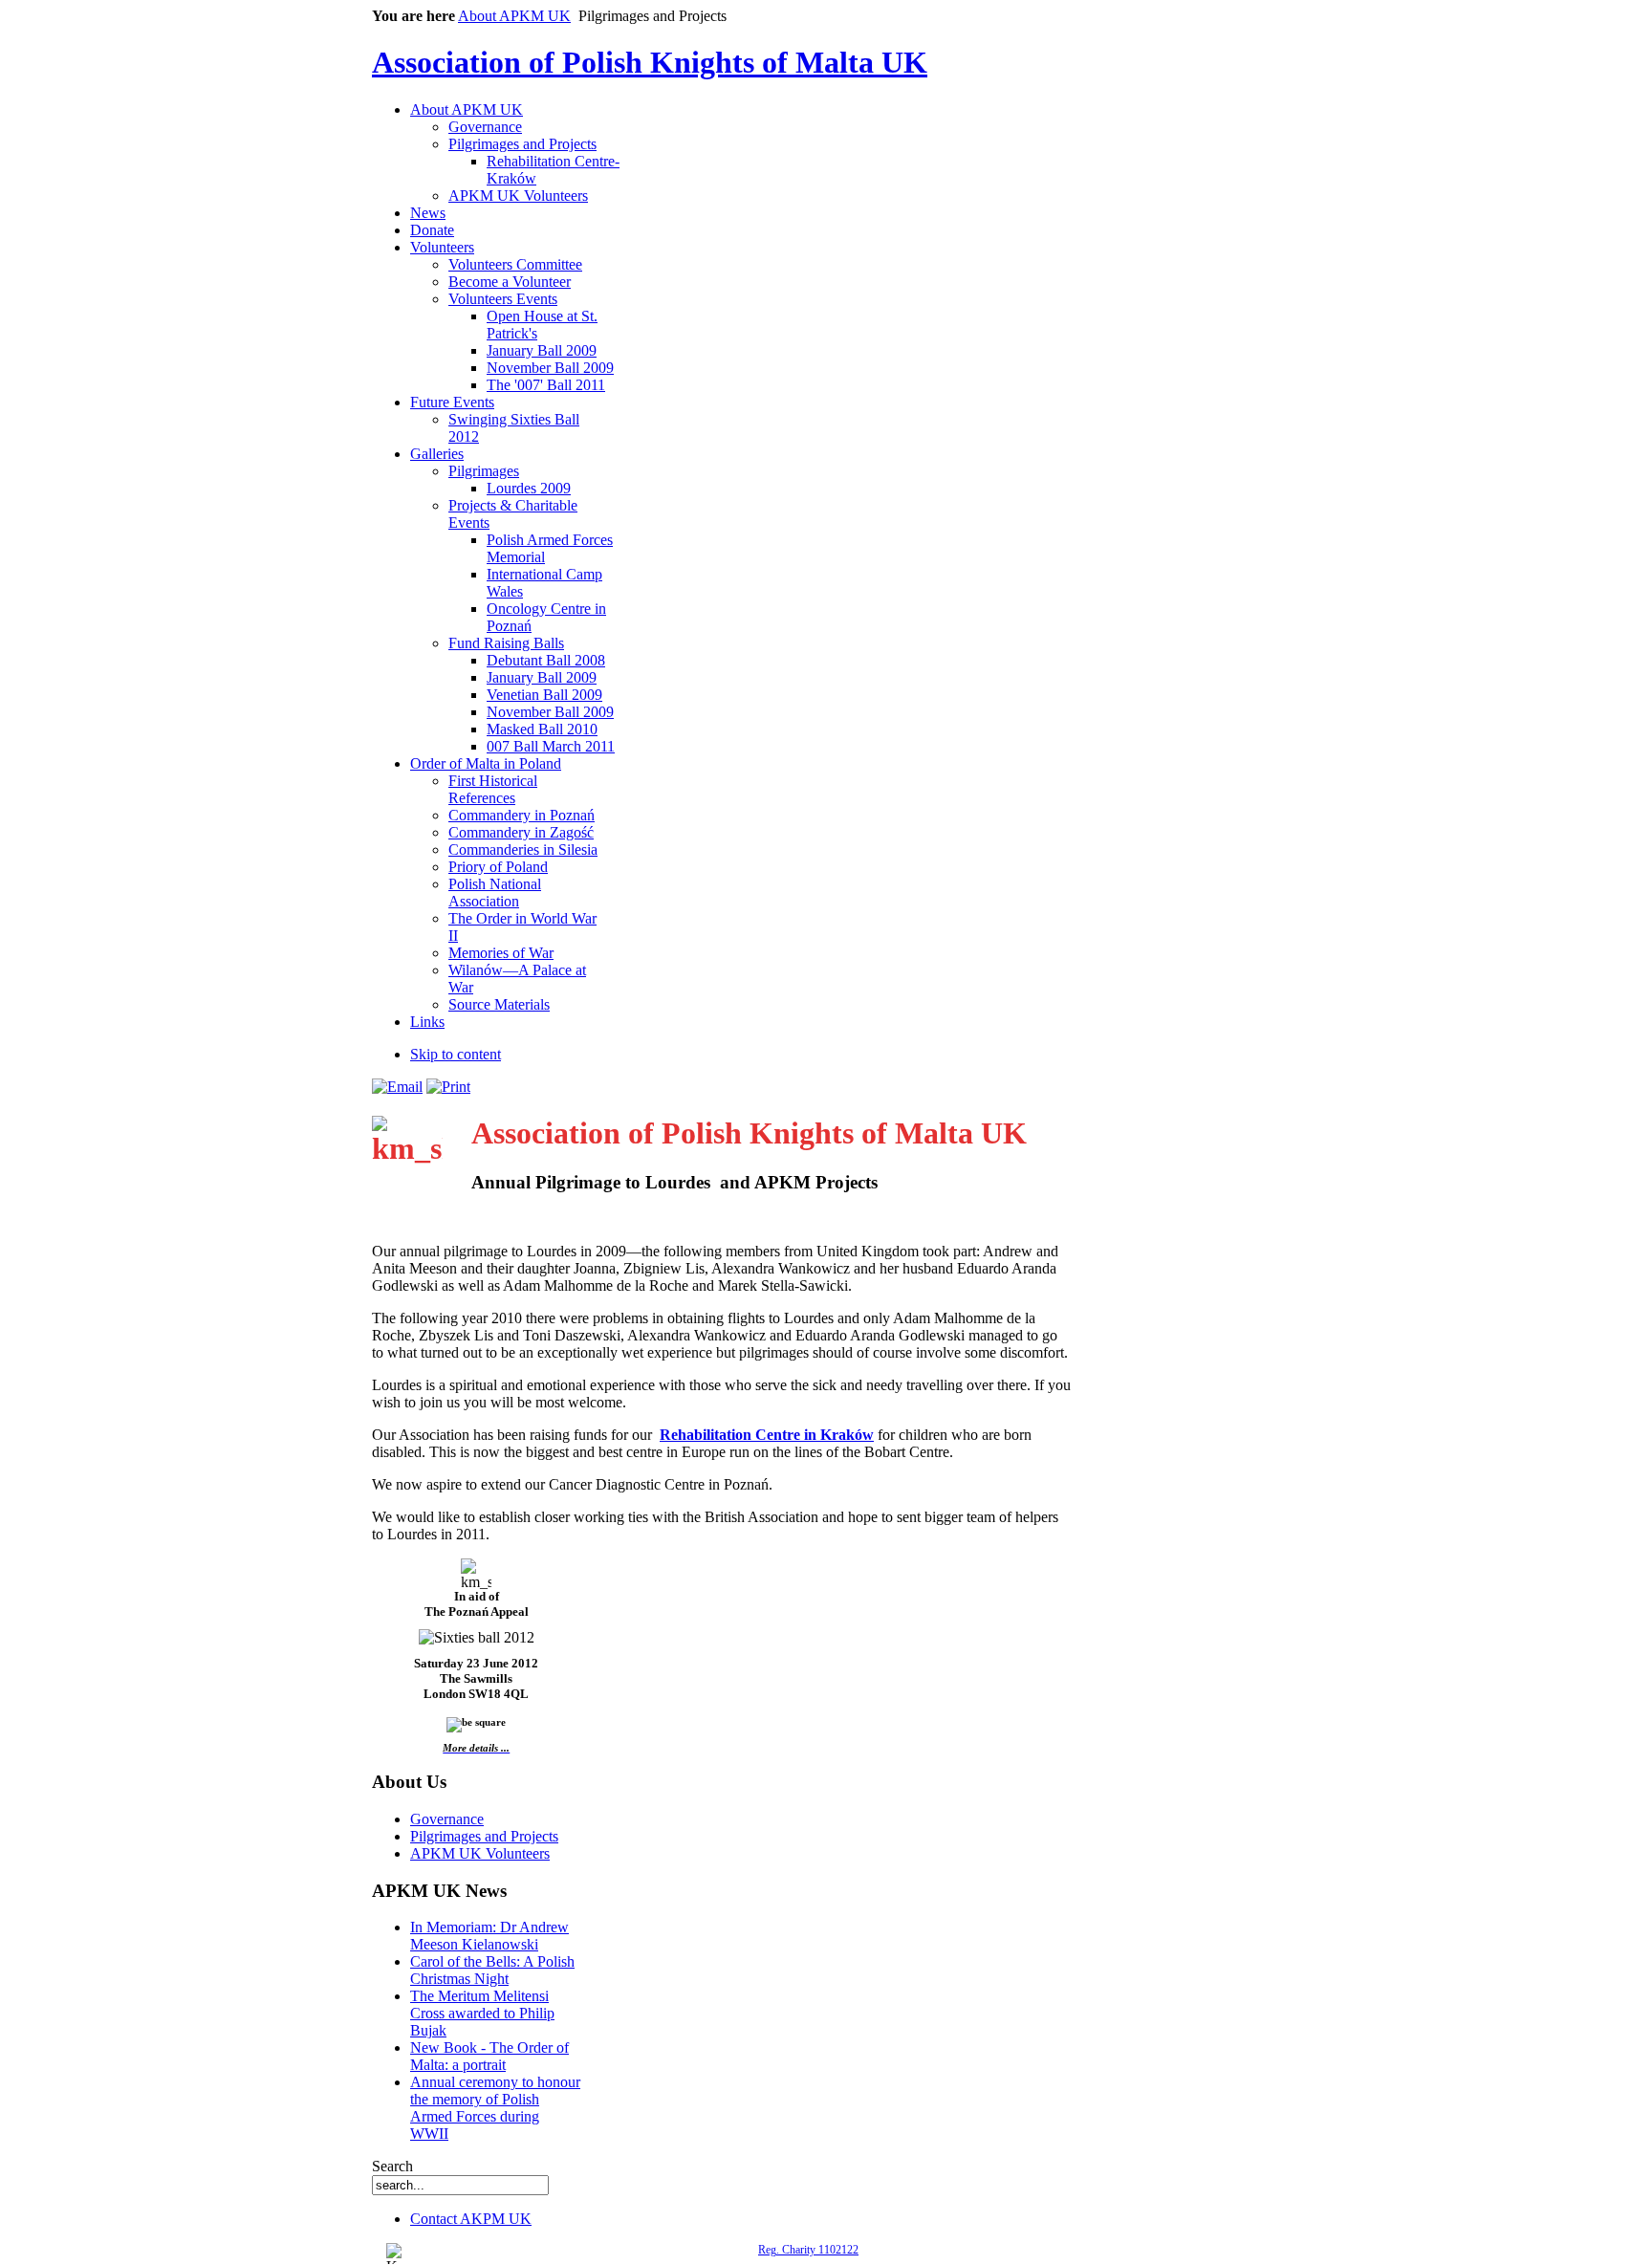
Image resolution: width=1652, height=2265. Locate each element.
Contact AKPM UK (471, 2219)
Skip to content (456, 1054)
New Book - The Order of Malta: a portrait (489, 2056)
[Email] (397, 1087)
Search (392, 2166)
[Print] (448, 1087)
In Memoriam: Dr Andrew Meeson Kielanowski (489, 1936)
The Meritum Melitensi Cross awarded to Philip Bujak (482, 2013)
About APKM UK (514, 16)
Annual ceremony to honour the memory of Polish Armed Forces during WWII (495, 2108)
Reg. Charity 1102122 (808, 2250)
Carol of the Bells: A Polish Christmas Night (492, 1970)
